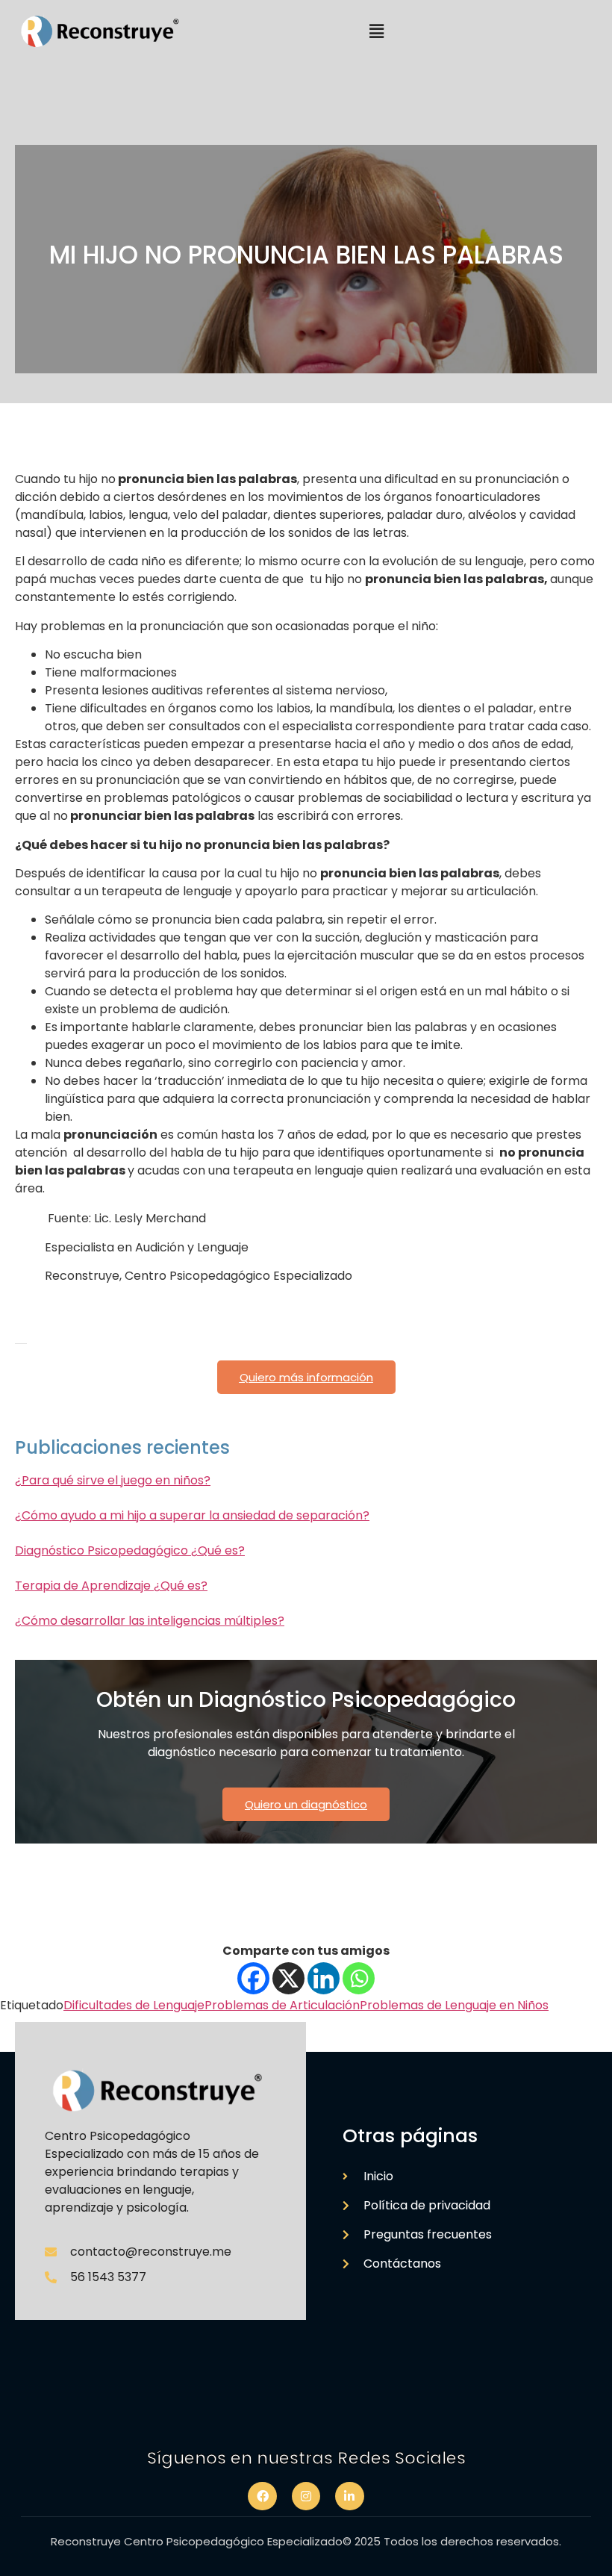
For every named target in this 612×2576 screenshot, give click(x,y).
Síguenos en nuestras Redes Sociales (306, 2458)
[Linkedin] (324, 1978)
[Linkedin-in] (349, 2496)
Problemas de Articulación (282, 2005)
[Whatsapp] (359, 1978)
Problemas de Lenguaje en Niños (454, 2005)
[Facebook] (253, 1978)
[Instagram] (306, 2496)
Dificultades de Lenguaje (134, 2005)
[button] (376, 31)
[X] (288, 1978)
